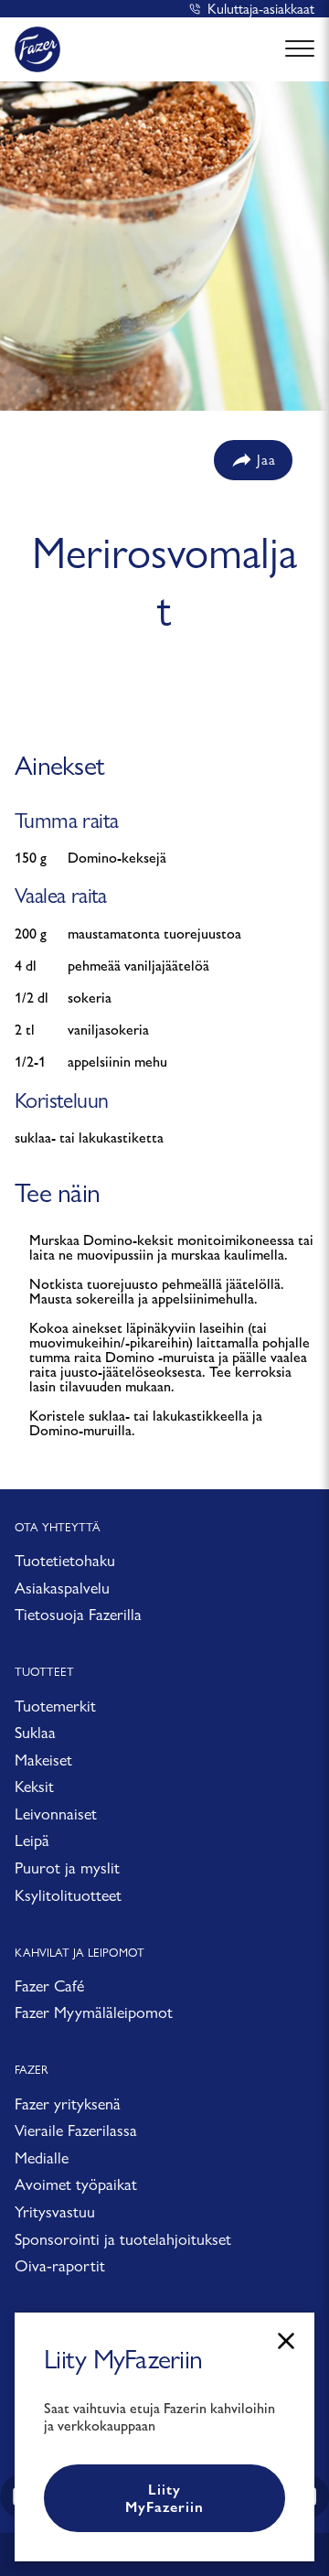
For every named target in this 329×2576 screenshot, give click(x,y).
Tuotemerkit (55, 1706)
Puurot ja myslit (67, 1868)
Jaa (266, 460)
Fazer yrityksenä (68, 2104)
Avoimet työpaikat (76, 2184)
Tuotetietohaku (65, 1560)
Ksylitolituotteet (68, 1895)
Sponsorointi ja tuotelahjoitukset (123, 2239)
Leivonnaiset (56, 1814)
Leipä (32, 1840)
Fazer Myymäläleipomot (94, 2012)
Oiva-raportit (60, 2265)
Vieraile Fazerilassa (76, 2130)
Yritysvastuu (55, 2211)
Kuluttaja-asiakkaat (261, 9)
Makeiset (43, 1760)
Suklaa (35, 1732)
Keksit (34, 1786)
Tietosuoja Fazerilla (78, 1614)
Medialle (42, 2157)
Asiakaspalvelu (62, 1588)
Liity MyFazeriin (164, 2498)
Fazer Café (49, 1986)
